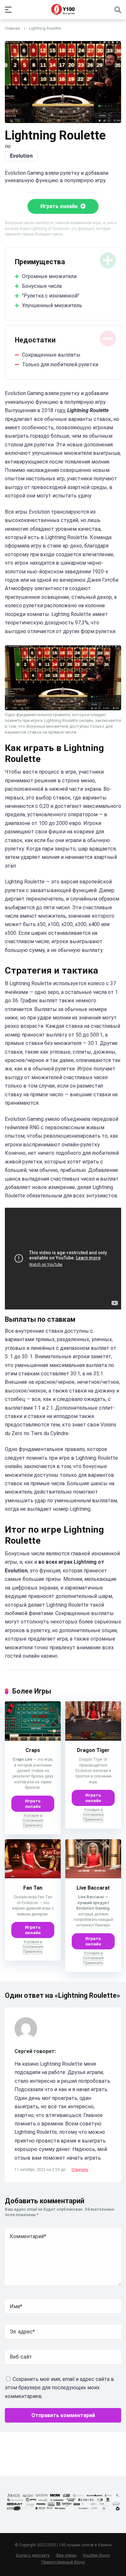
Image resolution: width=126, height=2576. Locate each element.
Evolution (21, 156)
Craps (33, 1750)
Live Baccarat (93, 1888)
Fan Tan (33, 1888)
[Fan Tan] (33, 1877)
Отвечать (80, 2170)
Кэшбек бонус (96, 2555)
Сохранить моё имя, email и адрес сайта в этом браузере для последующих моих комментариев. (59, 2388)
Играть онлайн (60, 206)
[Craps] (33, 1739)
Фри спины (66, 2555)
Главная (12, 28)
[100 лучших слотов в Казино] (63, 9)
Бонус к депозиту (33, 2555)
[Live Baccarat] (93, 1877)
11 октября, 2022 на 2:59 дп (41, 2170)
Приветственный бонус (63, 2562)
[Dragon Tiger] (93, 1739)
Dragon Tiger (93, 1750)
